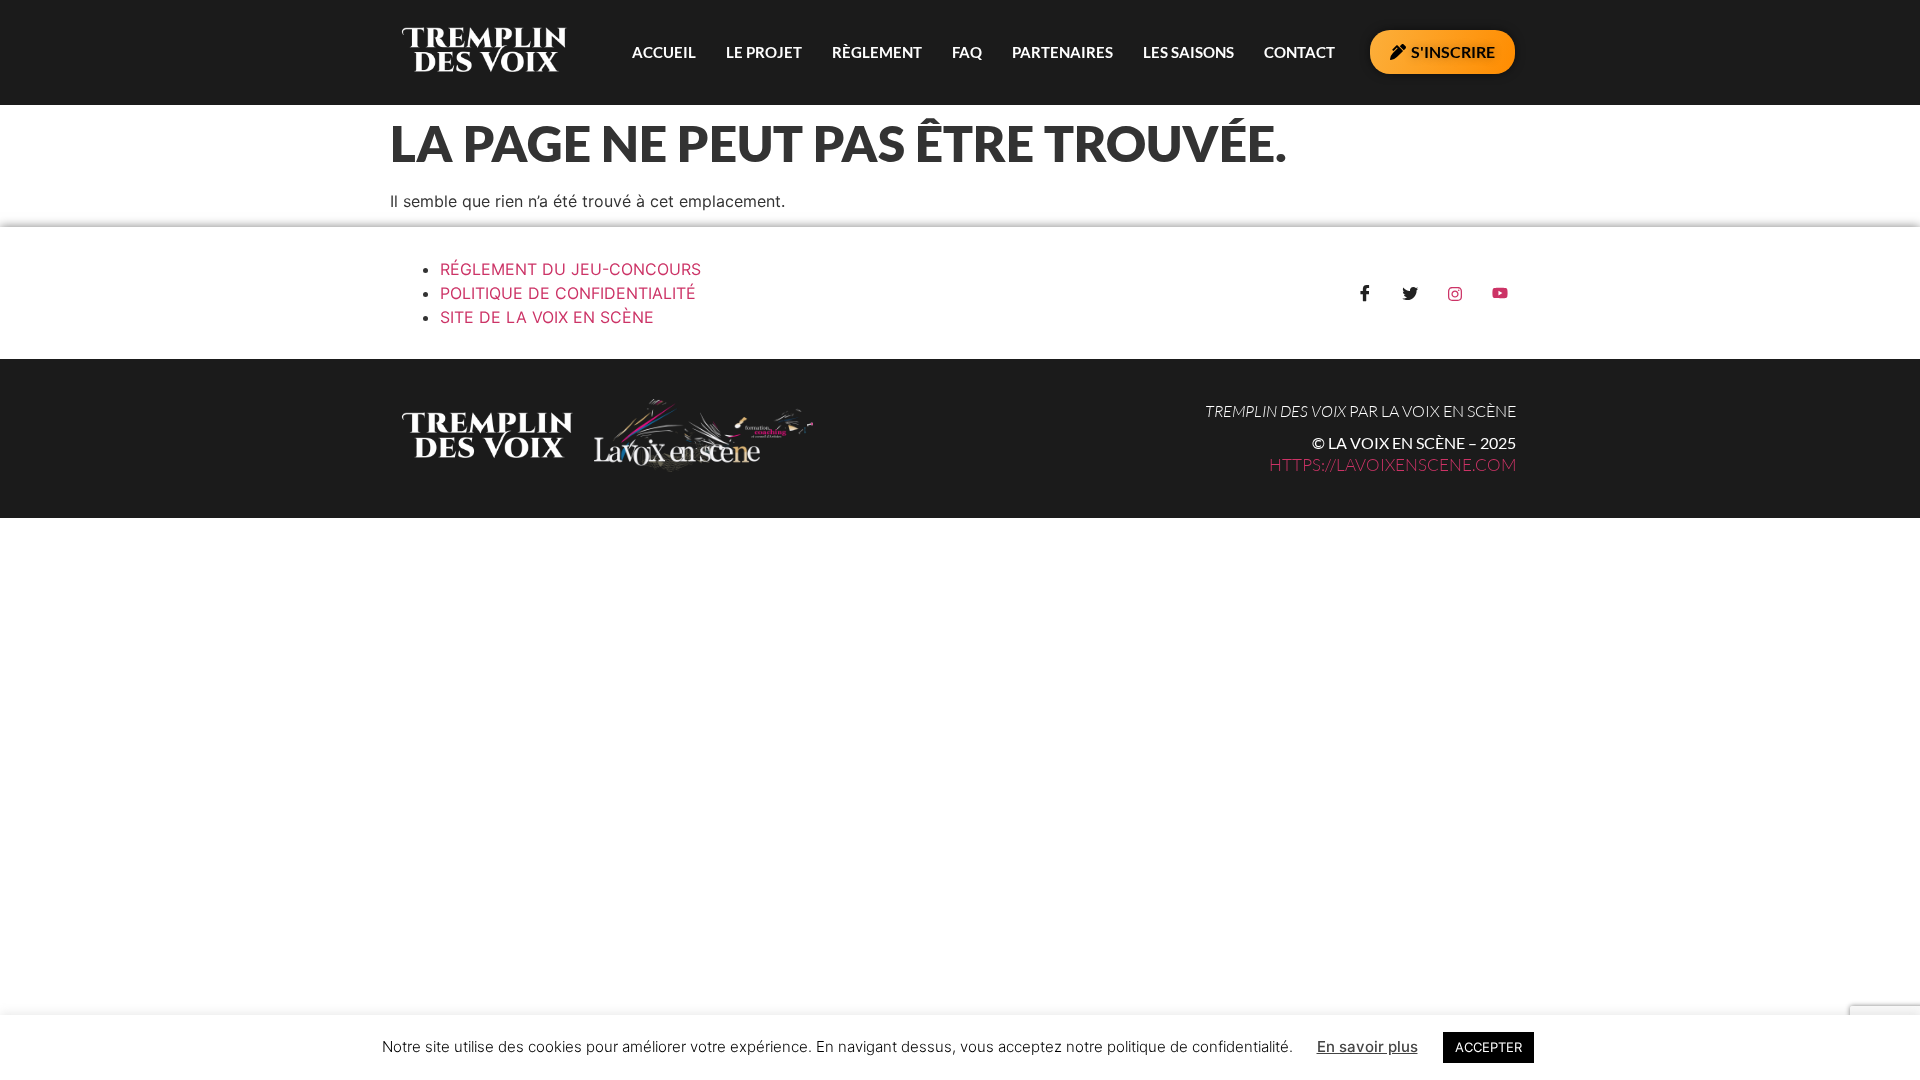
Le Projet (764, 52)
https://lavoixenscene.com (1392, 464)
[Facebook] (1365, 293)
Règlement (877, 52)
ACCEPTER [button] (1488, 1047)
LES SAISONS (1188, 52)
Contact (1299, 52)
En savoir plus (1367, 1046)
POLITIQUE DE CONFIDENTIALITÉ (568, 293)
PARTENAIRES (1062, 52)
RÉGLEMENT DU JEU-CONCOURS (570, 269)
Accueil (664, 52)
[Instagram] (1455, 293)
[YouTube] (1500, 293)
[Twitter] (1410, 293)
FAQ (967, 52)
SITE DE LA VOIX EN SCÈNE (547, 317)
